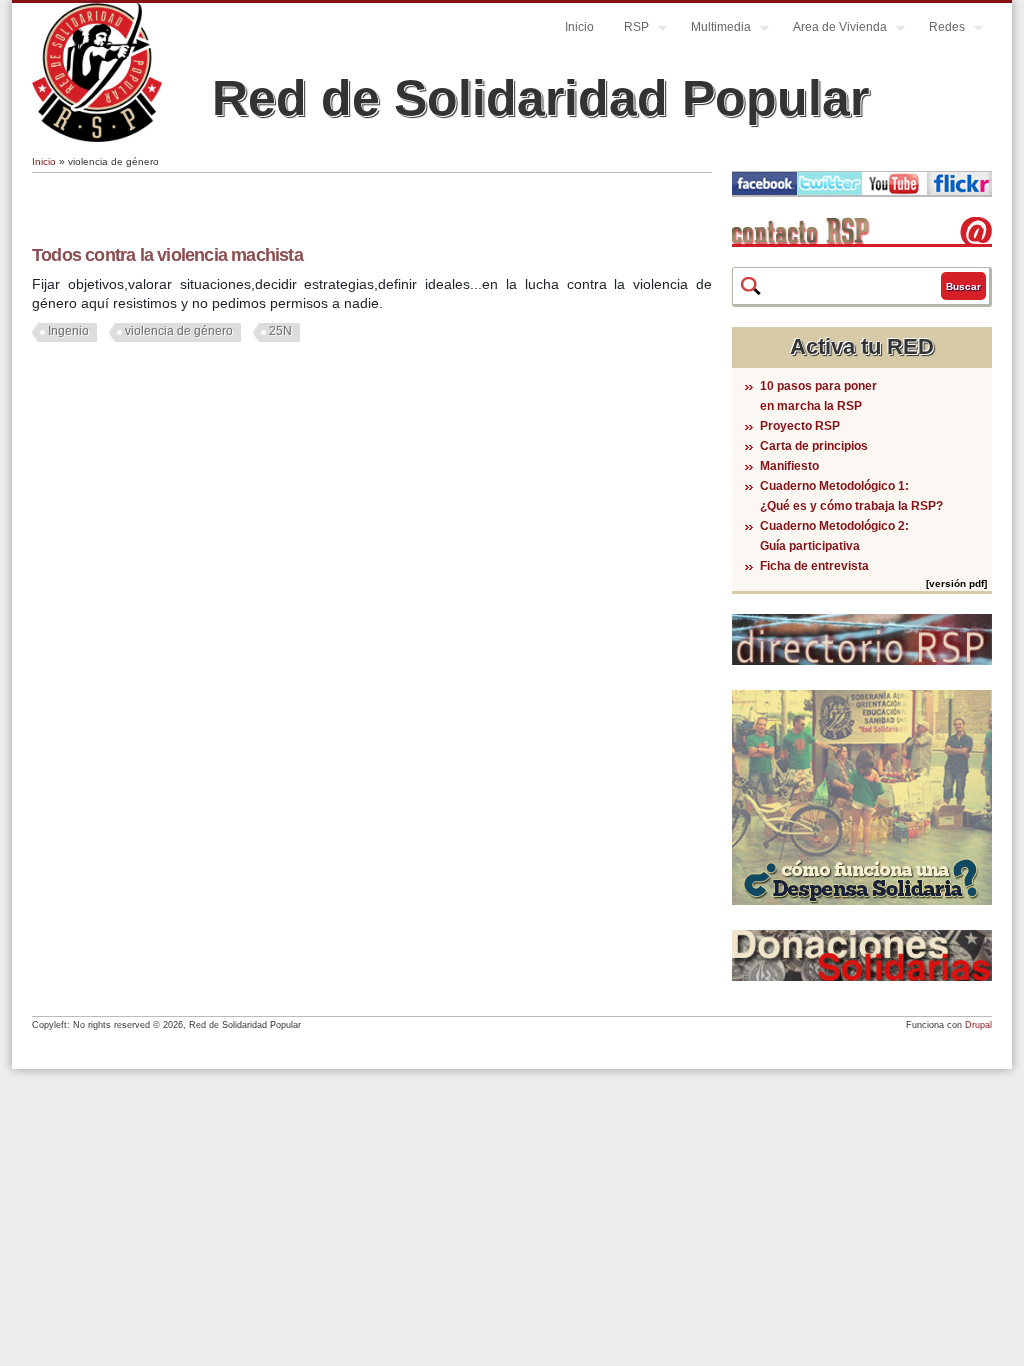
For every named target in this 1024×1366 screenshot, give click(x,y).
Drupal (978, 1025)
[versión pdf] (956, 583)
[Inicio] (97, 138)
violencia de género (179, 331)
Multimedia (713, 29)
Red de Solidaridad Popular (540, 98)
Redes (939, 29)
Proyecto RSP (800, 426)
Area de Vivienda (832, 29)
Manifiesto (789, 466)
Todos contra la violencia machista (167, 255)
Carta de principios (814, 446)
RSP (629, 29)
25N (280, 331)
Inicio (579, 27)
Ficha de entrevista (814, 566)
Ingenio (68, 331)
